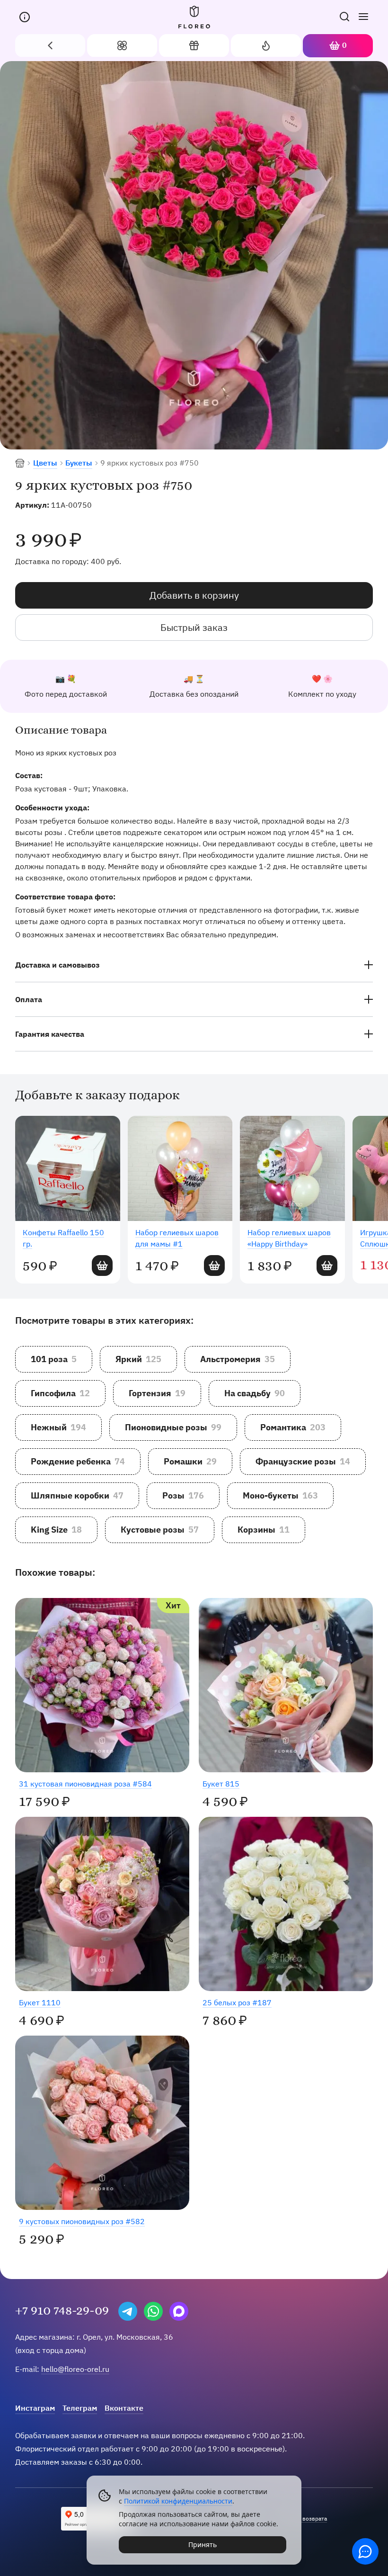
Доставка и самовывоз (57, 965)
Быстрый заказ (194, 627)
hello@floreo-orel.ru (75, 2369)
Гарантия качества (50, 1034)
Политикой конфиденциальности (178, 2501)
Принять (203, 2545)
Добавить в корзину (194, 595)
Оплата (29, 999)
